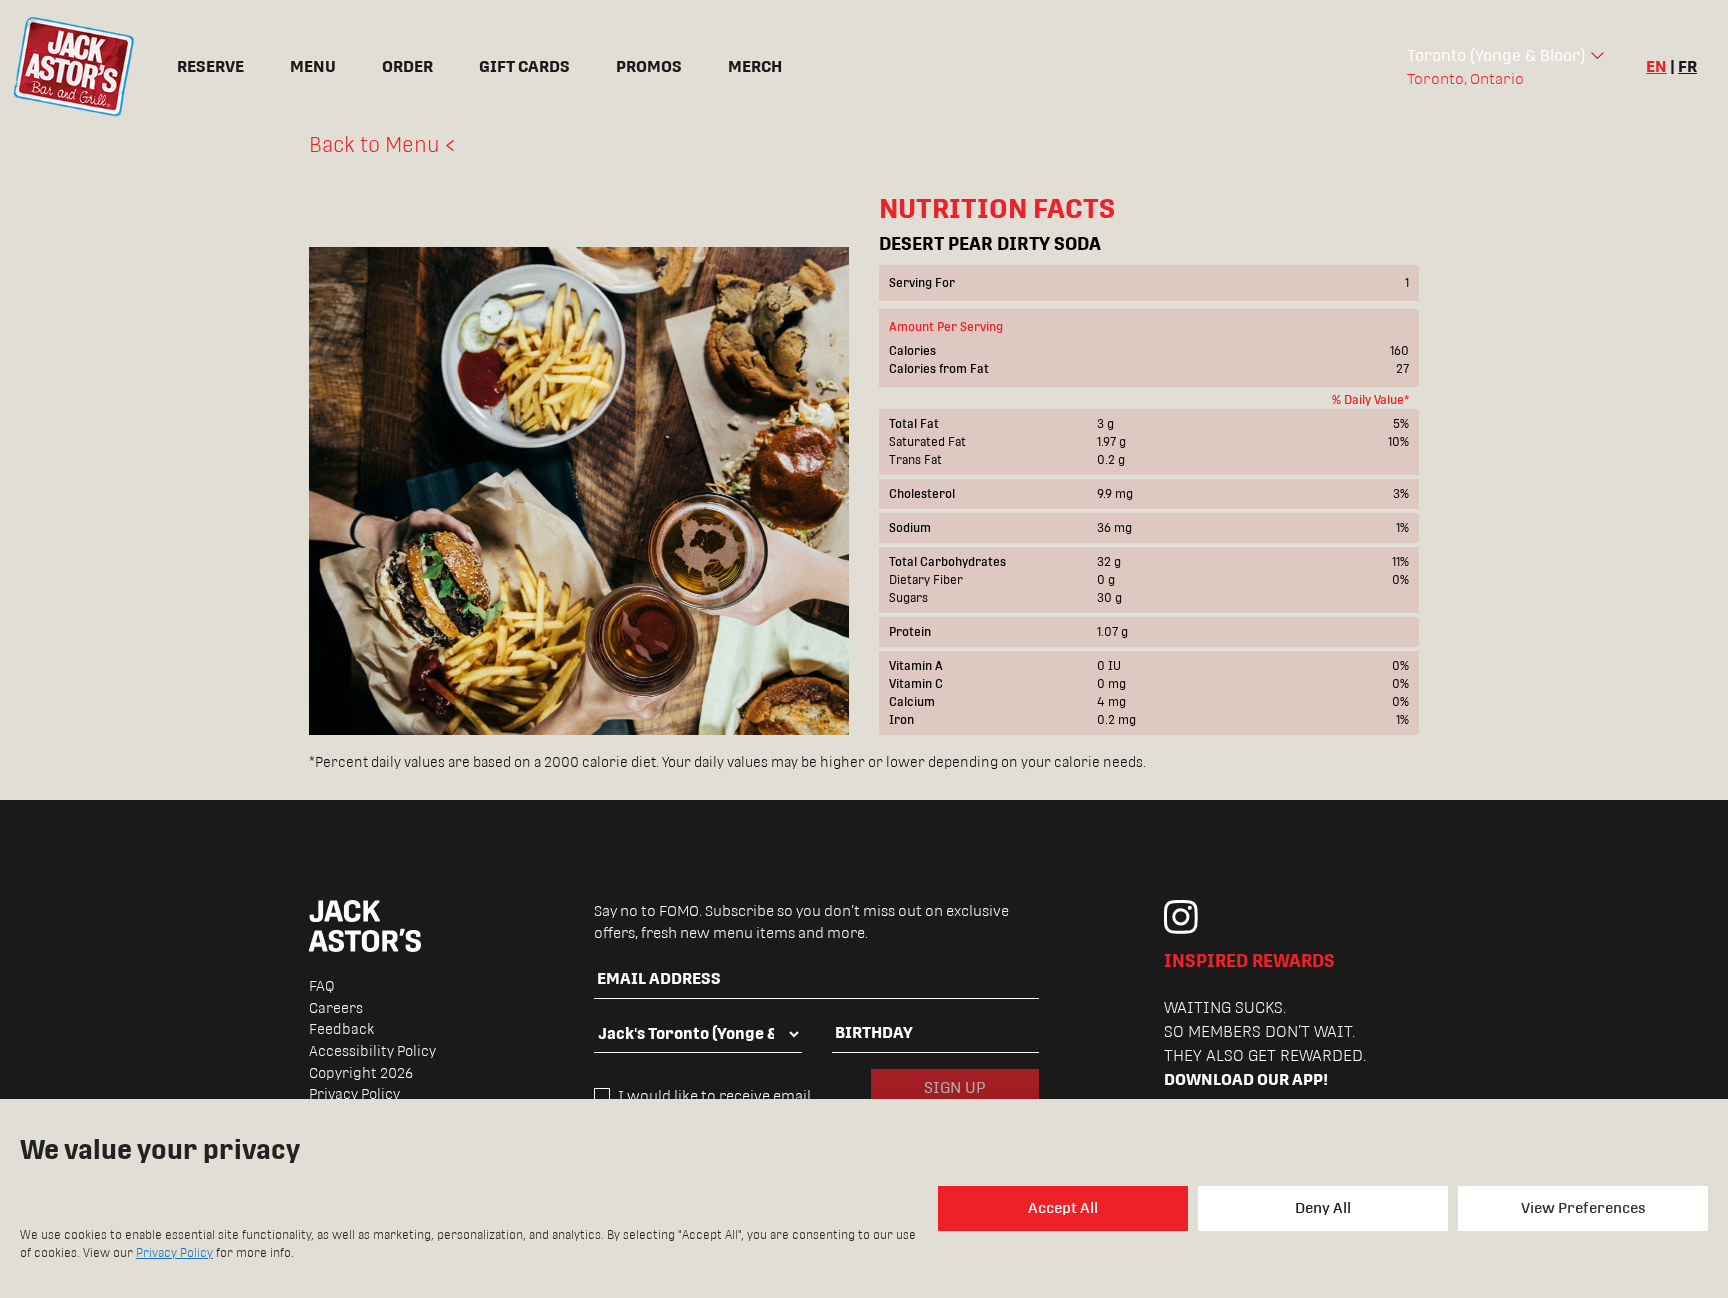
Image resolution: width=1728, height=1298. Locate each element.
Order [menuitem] (407, 66)
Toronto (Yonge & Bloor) (1496, 55)
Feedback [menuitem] (341, 1029)
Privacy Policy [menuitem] (354, 1094)
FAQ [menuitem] (322, 986)
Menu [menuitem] (313, 66)
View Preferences (1583, 1207)
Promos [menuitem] (649, 66)
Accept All (1063, 1207)
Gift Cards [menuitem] (524, 66)
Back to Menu (374, 145)
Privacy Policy (174, 1253)
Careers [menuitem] (336, 1008)
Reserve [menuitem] (210, 66)
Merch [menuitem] (755, 66)
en (1656, 66)
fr (1687, 66)
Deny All (1323, 1207)
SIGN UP (955, 1087)
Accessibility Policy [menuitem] (372, 1051)
